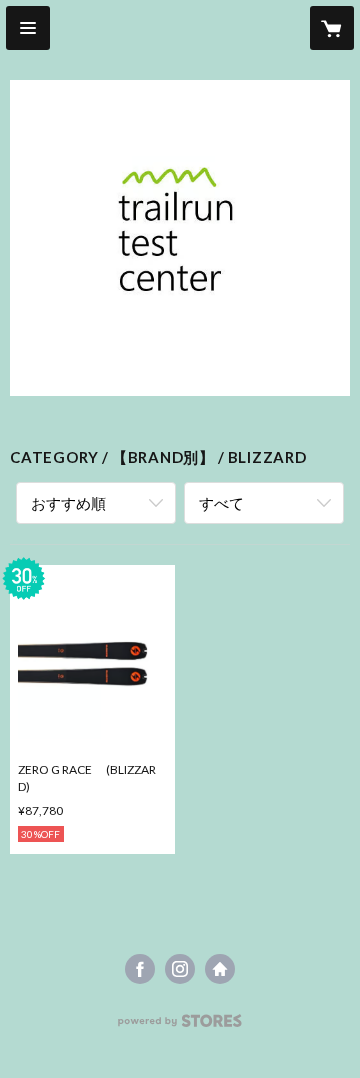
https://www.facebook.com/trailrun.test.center (140, 969)
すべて (221, 503)
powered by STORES (180, 1026)
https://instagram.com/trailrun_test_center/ (180, 969)
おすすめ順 (68, 503)
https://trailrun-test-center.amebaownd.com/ (220, 969)
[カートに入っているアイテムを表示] (332, 28)
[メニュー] (28, 28)
